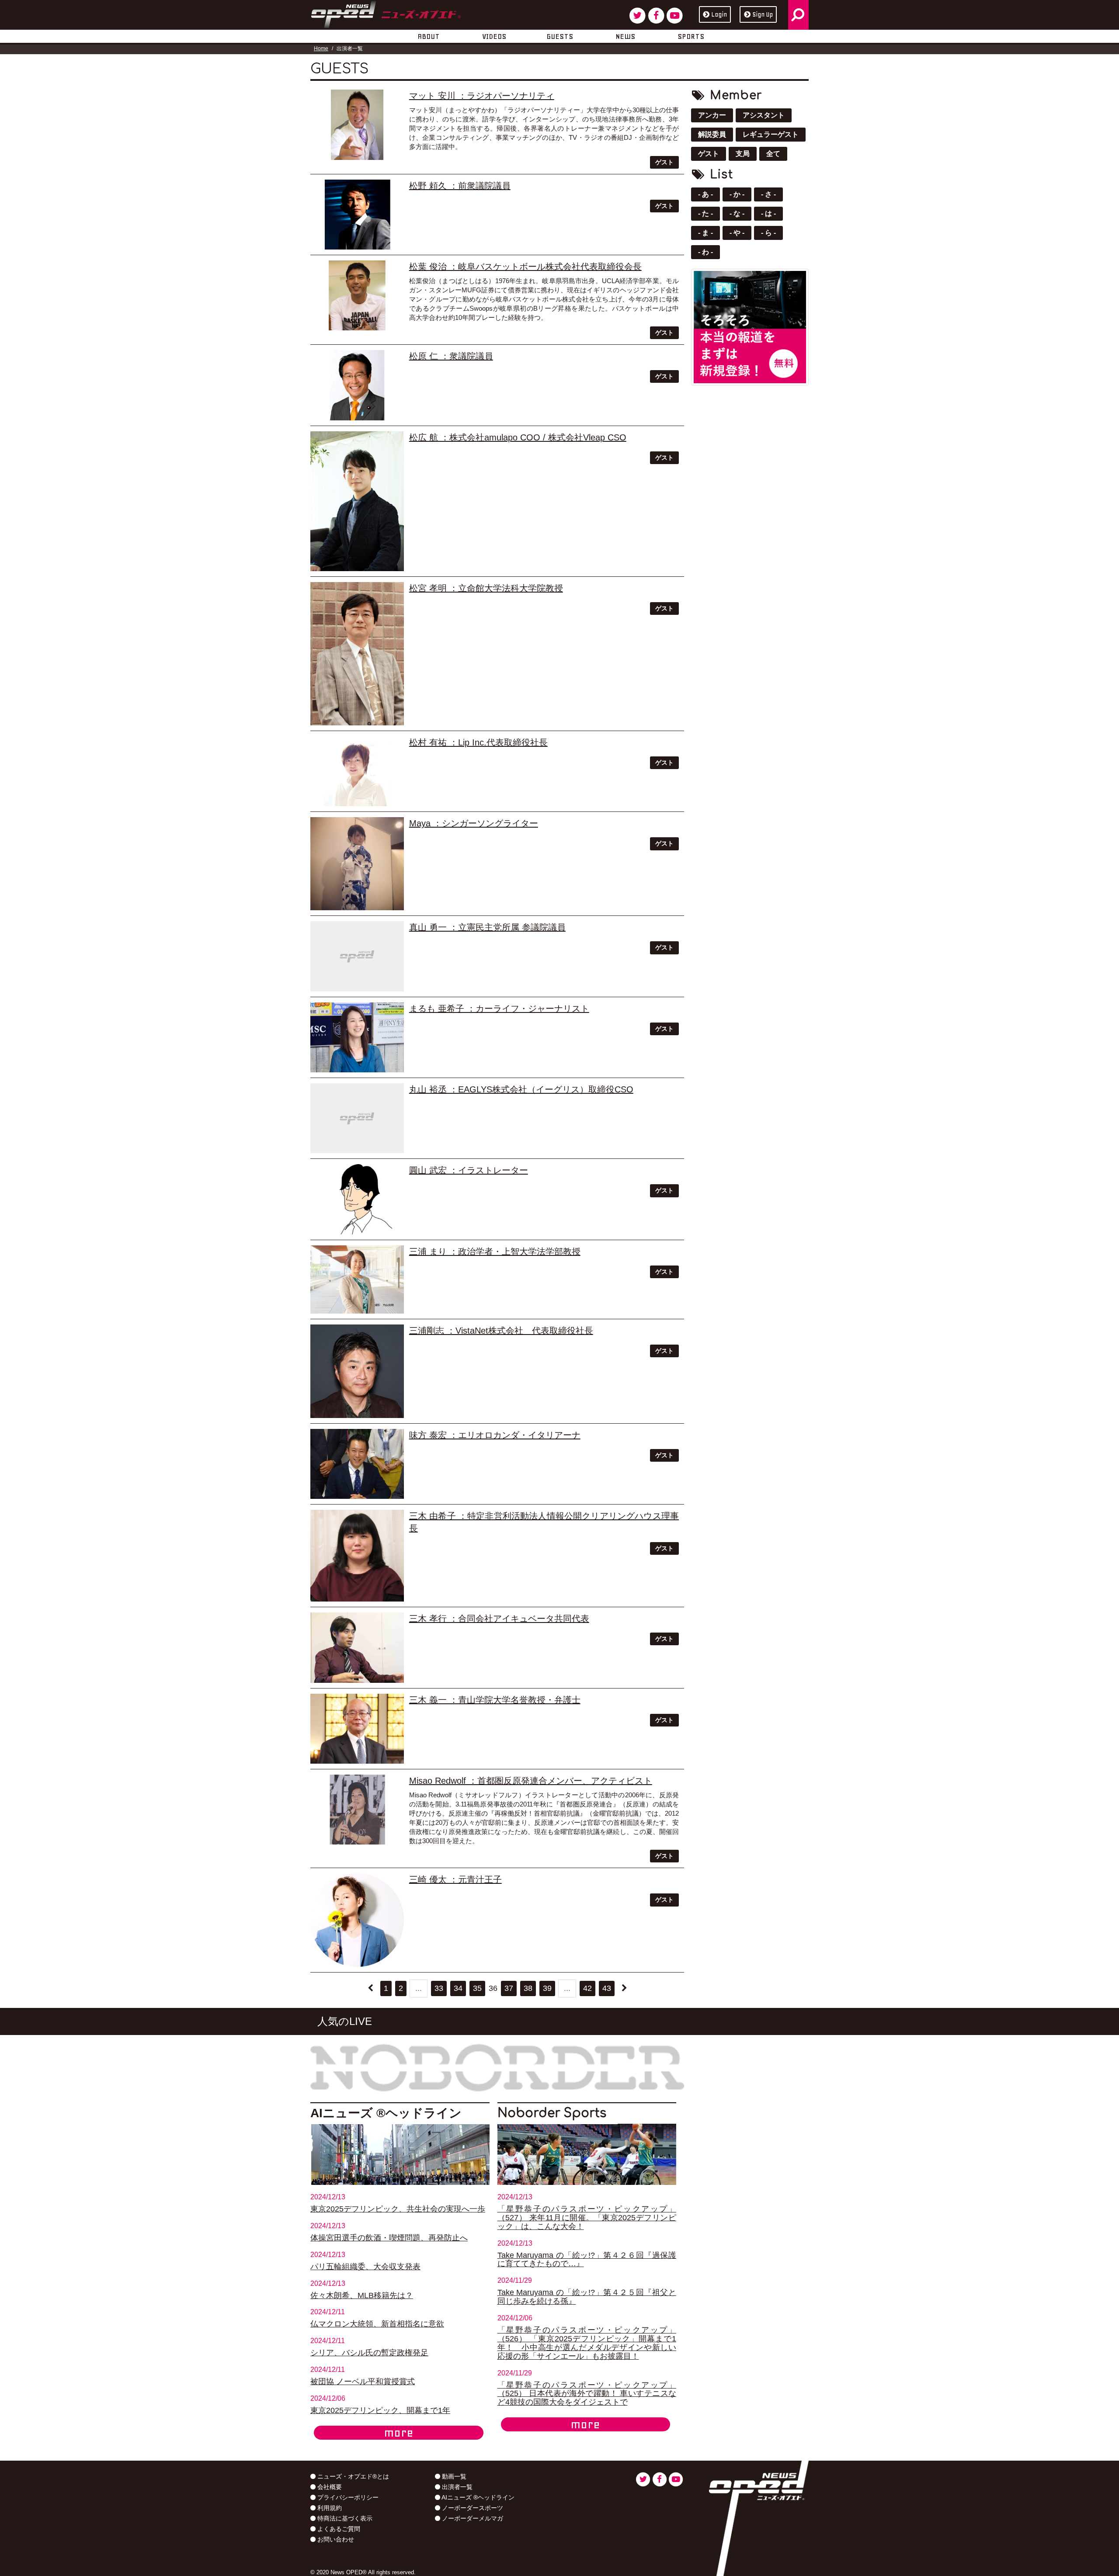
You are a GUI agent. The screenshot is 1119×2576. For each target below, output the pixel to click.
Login (719, 14)
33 (439, 1988)
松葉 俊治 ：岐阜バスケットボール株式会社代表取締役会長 (525, 267)
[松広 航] (357, 501)
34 (458, 1988)
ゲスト (664, 162)
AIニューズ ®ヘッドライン (477, 2497)
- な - (737, 213)
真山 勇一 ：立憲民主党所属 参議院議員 (487, 927)
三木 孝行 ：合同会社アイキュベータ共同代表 (499, 1619)
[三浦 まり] (357, 1279)
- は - (768, 213)
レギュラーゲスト (771, 134)
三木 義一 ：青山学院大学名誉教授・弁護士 (495, 1700)
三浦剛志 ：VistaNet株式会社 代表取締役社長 (501, 1331)
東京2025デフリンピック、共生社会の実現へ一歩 (398, 2209)
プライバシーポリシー (347, 2497)
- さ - (768, 194)
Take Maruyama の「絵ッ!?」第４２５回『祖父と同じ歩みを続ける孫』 (587, 2297)
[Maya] (357, 864)
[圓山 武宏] (357, 1199)
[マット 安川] (357, 125)
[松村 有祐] (357, 771)
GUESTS (560, 36)
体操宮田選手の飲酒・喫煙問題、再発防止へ (389, 2238)
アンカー (712, 115)
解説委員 (712, 134)
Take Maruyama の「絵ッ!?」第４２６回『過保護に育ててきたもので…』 (587, 2260)
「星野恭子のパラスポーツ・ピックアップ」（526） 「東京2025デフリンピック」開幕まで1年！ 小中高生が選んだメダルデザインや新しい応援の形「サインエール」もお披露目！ (587, 2343)
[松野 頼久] (357, 215)
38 (528, 1988)
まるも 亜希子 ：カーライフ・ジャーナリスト (499, 1009)
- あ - (705, 194)
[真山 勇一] (357, 956)
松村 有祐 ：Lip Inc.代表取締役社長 (478, 742)
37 (509, 1988)
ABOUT (429, 36)
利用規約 (329, 2508)
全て (773, 154)
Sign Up (763, 14)
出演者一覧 (456, 2487)
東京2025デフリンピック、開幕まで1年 (380, 2410)
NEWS (625, 36)
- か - (737, 194)
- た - (705, 213)
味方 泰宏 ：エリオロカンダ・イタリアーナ (495, 1435)
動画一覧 (453, 2476)
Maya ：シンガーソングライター (474, 823)
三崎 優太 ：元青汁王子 (455, 1879)
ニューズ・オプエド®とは (352, 2476)
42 (587, 1988)
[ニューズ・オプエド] (386, 13)
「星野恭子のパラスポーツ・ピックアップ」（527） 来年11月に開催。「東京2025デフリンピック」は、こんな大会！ (587, 2218)
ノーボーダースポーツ (472, 2508)
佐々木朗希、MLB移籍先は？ (362, 2295)
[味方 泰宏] (357, 1464)
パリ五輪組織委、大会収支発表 (365, 2267)
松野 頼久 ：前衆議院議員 (460, 186)
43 (607, 1988)
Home (321, 49)
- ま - (705, 233)
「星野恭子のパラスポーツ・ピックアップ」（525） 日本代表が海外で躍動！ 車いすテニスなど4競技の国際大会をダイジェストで (587, 2394)
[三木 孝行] (357, 1647)
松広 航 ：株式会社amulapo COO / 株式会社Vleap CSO (518, 437)
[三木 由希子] (357, 1556)
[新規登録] (750, 326)
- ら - (768, 233)
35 (477, 1988)
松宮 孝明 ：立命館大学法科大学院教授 (486, 588)
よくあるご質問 (338, 2529)
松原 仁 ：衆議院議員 (451, 356)
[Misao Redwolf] (357, 1810)
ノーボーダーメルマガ (472, 2518)
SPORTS (691, 36)
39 (547, 1988)
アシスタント (764, 115)
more (399, 2433)
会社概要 (329, 2487)
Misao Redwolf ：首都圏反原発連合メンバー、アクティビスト (531, 1781)
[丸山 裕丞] (357, 1118)
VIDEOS (494, 36)
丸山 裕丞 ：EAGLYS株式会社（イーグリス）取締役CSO (521, 1089)
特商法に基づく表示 (344, 2518)
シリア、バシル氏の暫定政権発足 (369, 2353)
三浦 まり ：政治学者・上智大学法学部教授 (495, 1252)
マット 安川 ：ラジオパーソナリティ (482, 96)
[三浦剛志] (357, 1371)
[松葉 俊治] (357, 295)
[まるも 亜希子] (357, 1037)
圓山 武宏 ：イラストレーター (469, 1170)
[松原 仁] (357, 385)
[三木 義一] (357, 1729)
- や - (737, 233)
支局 (743, 154)
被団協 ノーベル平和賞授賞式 (363, 2382)
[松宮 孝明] (357, 654)
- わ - (705, 252)
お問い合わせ (335, 2539)
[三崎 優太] (357, 1920)
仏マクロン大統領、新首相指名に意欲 (377, 2324)
